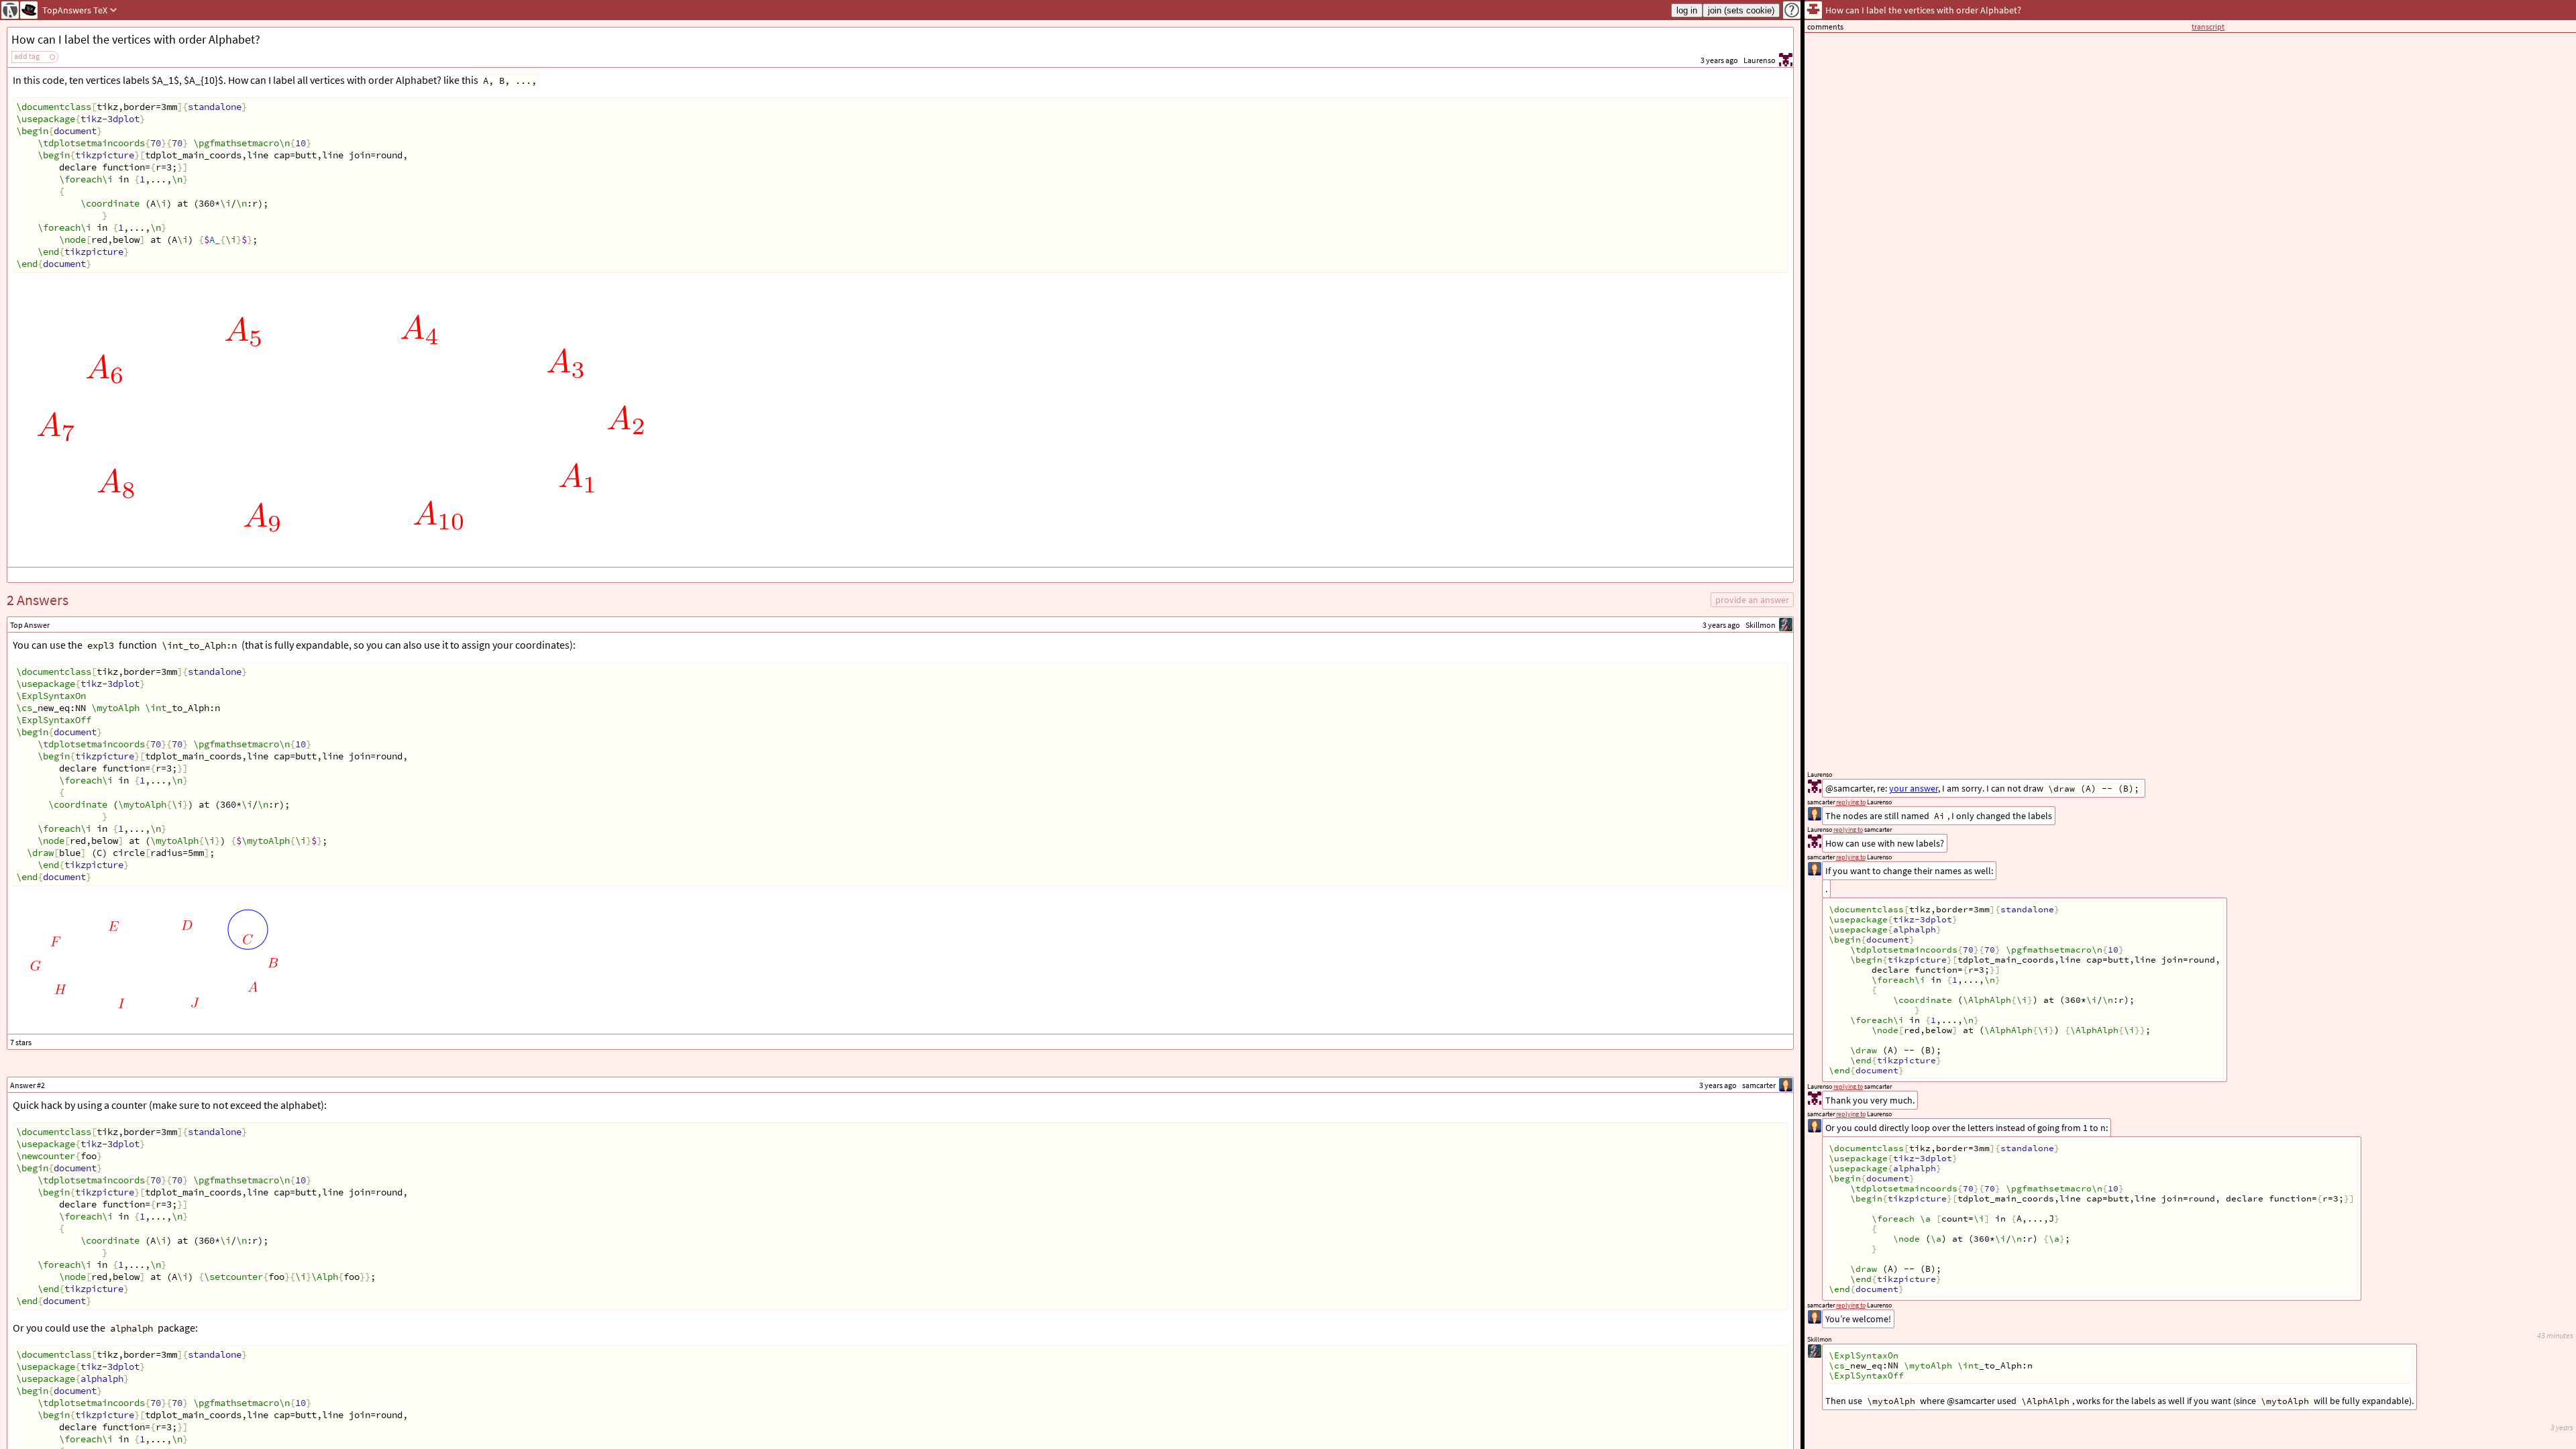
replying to (1851, 1305)
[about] (1792, 10)
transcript (2208, 26)
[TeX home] (29, 10)
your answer (1914, 788)
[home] (10, 10)
